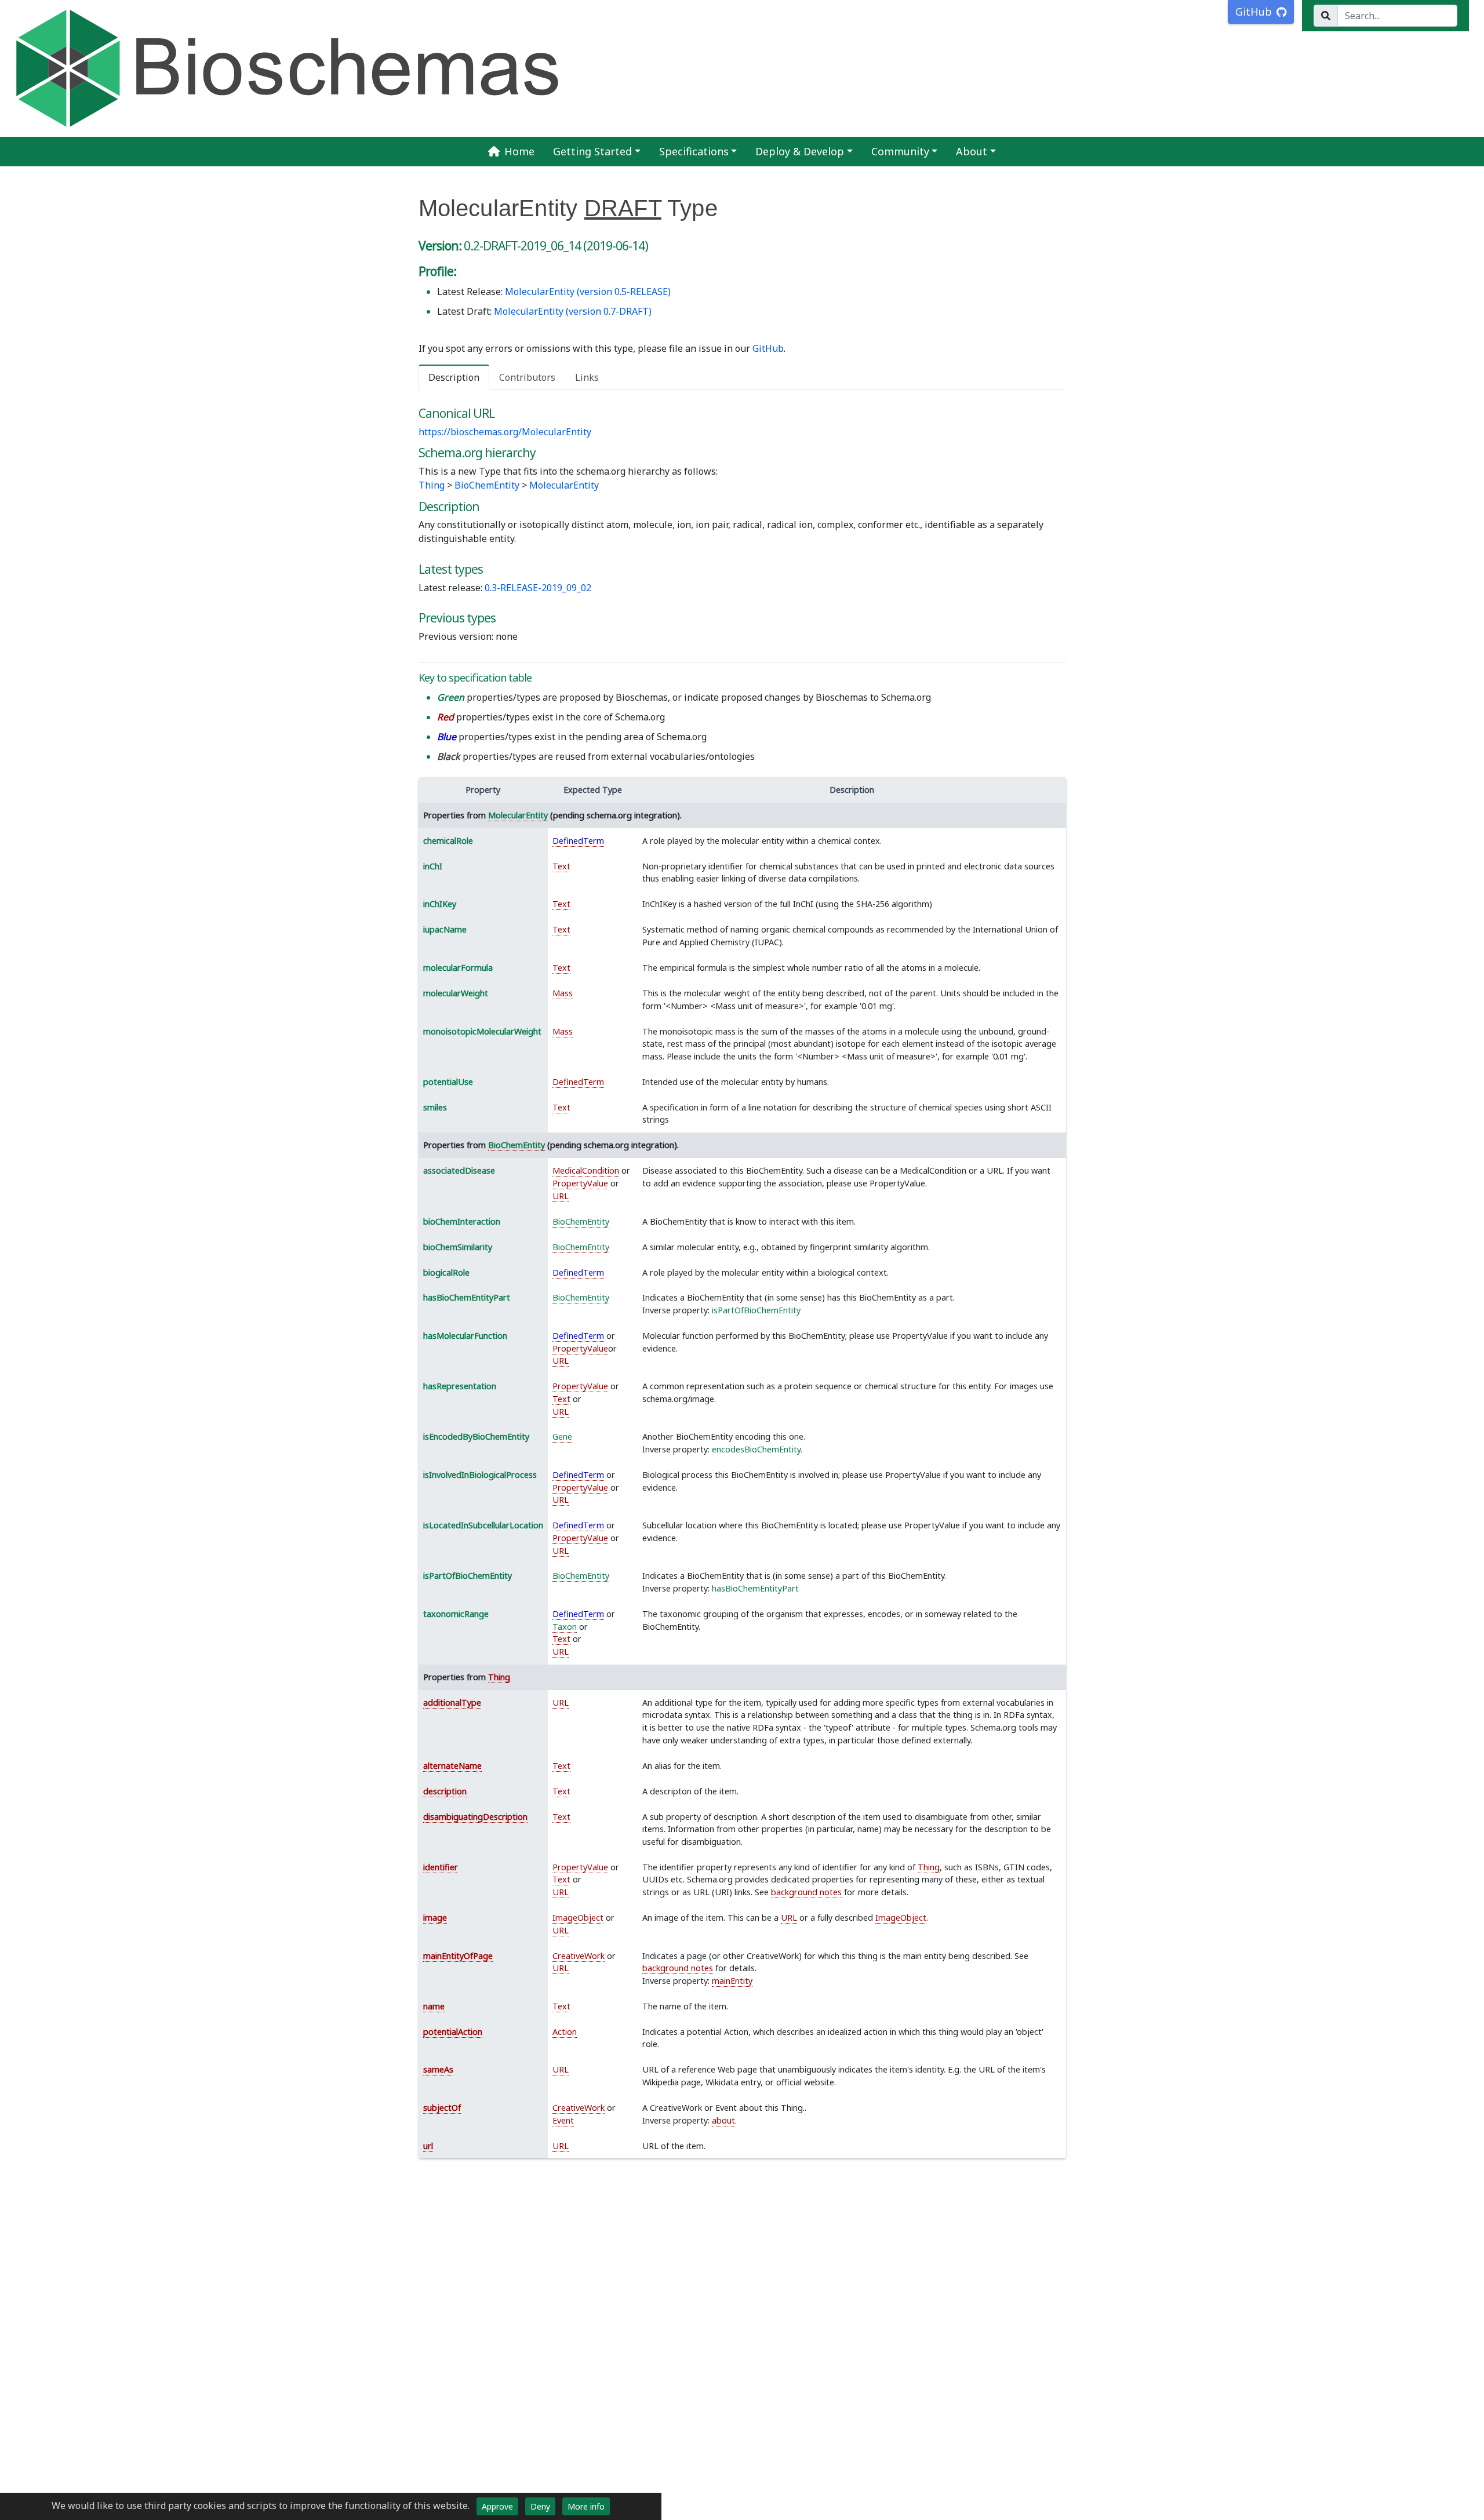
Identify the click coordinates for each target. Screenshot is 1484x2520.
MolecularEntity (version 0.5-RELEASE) (588, 292)
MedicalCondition (586, 1170)
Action (565, 2032)
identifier (441, 1867)
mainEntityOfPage (458, 1956)
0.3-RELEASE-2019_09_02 (538, 588)
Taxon (565, 1627)
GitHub (768, 348)
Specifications (694, 151)
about (723, 2120)
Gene (562, 1436)
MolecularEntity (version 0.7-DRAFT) (573, 311)
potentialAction (453, 2032)
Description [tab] (454, 377)
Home (519, 151)
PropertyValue (580, 1183)
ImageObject (578, 1918)
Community (900, 151)
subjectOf (442, 2108)
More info (586, 2506)
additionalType (452, 1703)
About (972, 151)
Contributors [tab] (527, 377)
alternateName (452, 1766)
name (434, 2006)
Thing (432, 485)
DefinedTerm (578, 841)
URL (561, 1196)
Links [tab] (587, 377)
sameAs (438, 2069)
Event (563, 2120)
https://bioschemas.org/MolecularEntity (505, 432)
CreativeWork (579, 1956)
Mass (563, 993)
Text (561, 866)
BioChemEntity (487, 485)
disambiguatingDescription (475, 1817)
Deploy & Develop (800, 151)
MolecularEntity (564, 485)
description (445, 1791)
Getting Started (592, 151)
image (435, 1918)
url (428, 2146)
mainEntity (732, 1981)
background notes (806, 1892)
